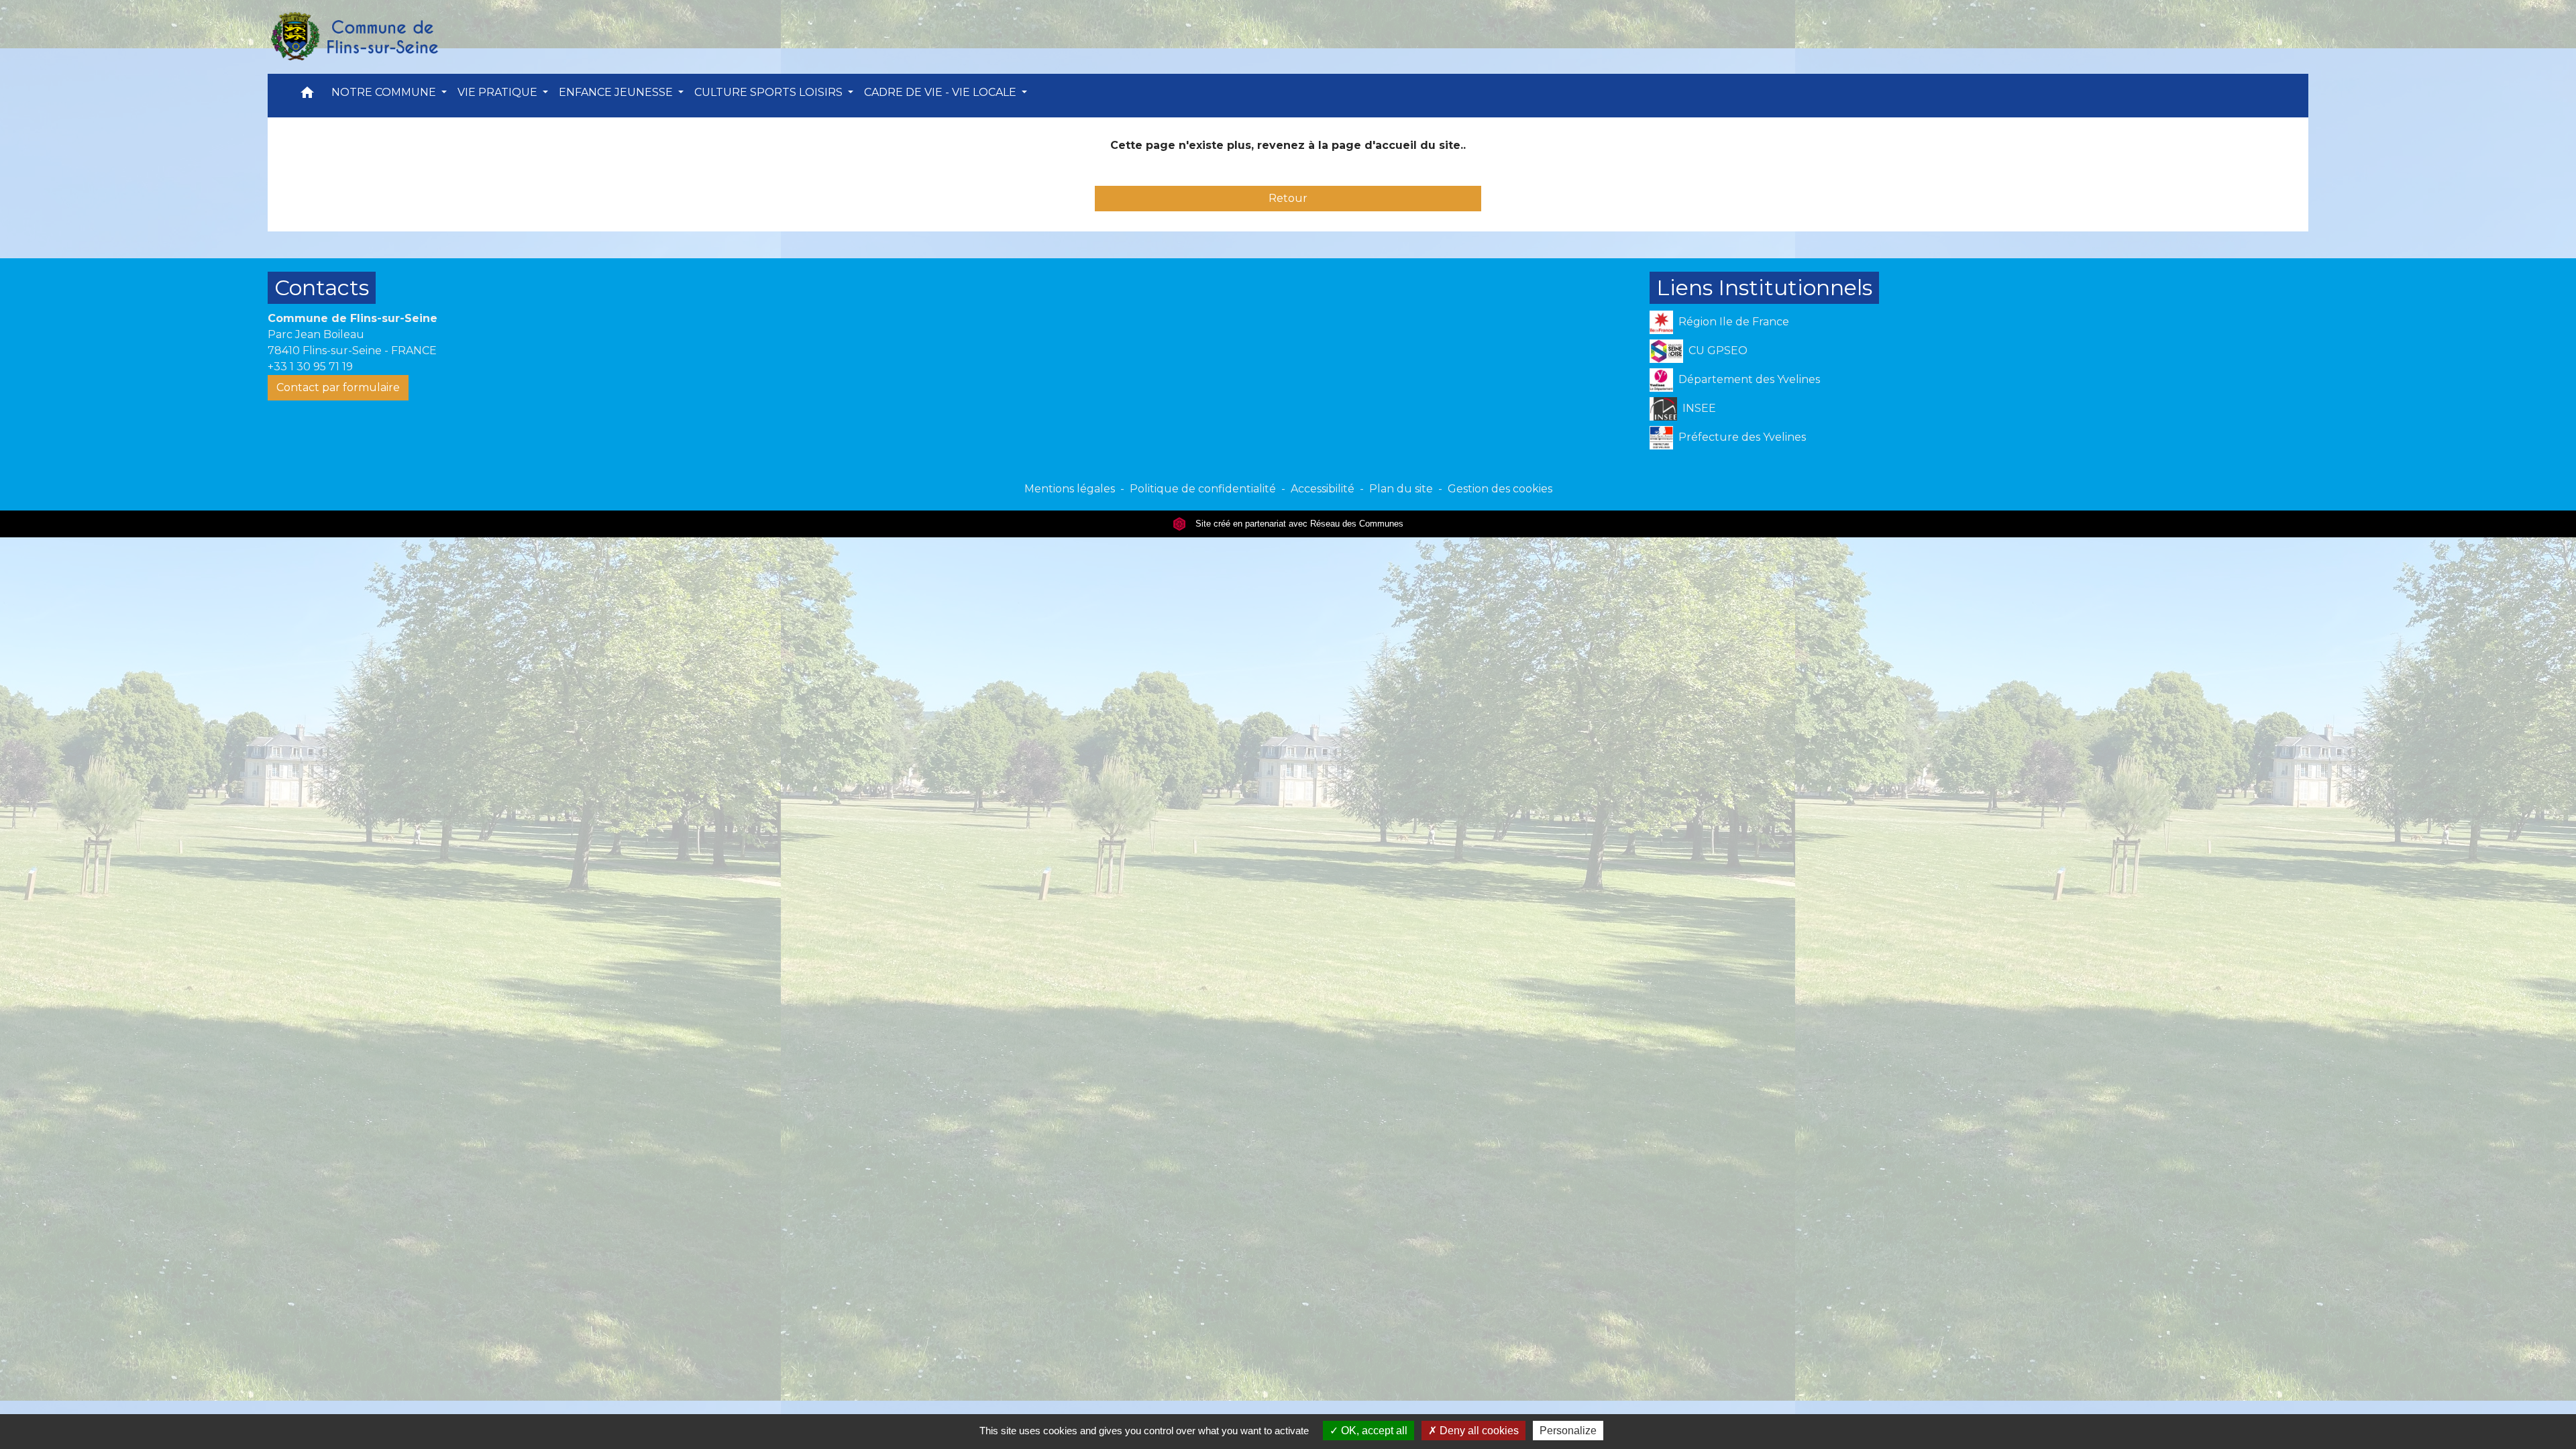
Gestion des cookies (1500, 489)
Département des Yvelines (1749, 379)
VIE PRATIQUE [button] (499, 92)
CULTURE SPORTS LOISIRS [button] (770, 92)
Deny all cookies (1478, 1431)
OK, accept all (1373, 1431)
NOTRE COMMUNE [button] (385, 92)
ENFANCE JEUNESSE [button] (617, 92)
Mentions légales (1070, 489)
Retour (1288, 198)
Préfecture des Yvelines (1742, 437)
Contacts (322, 287)
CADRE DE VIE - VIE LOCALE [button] (942, 92)
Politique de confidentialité (1203, 489)
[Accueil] (354, 37)
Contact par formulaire (338, 387)
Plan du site (1401, 489)
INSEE (1699, 408)
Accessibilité (1323, 489)
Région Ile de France (1734, 322)
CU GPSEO (1718, 351)
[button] (307, 96)
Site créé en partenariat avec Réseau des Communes (1298, 524)
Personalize (1568, 1431)
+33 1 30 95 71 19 (310, 367)
